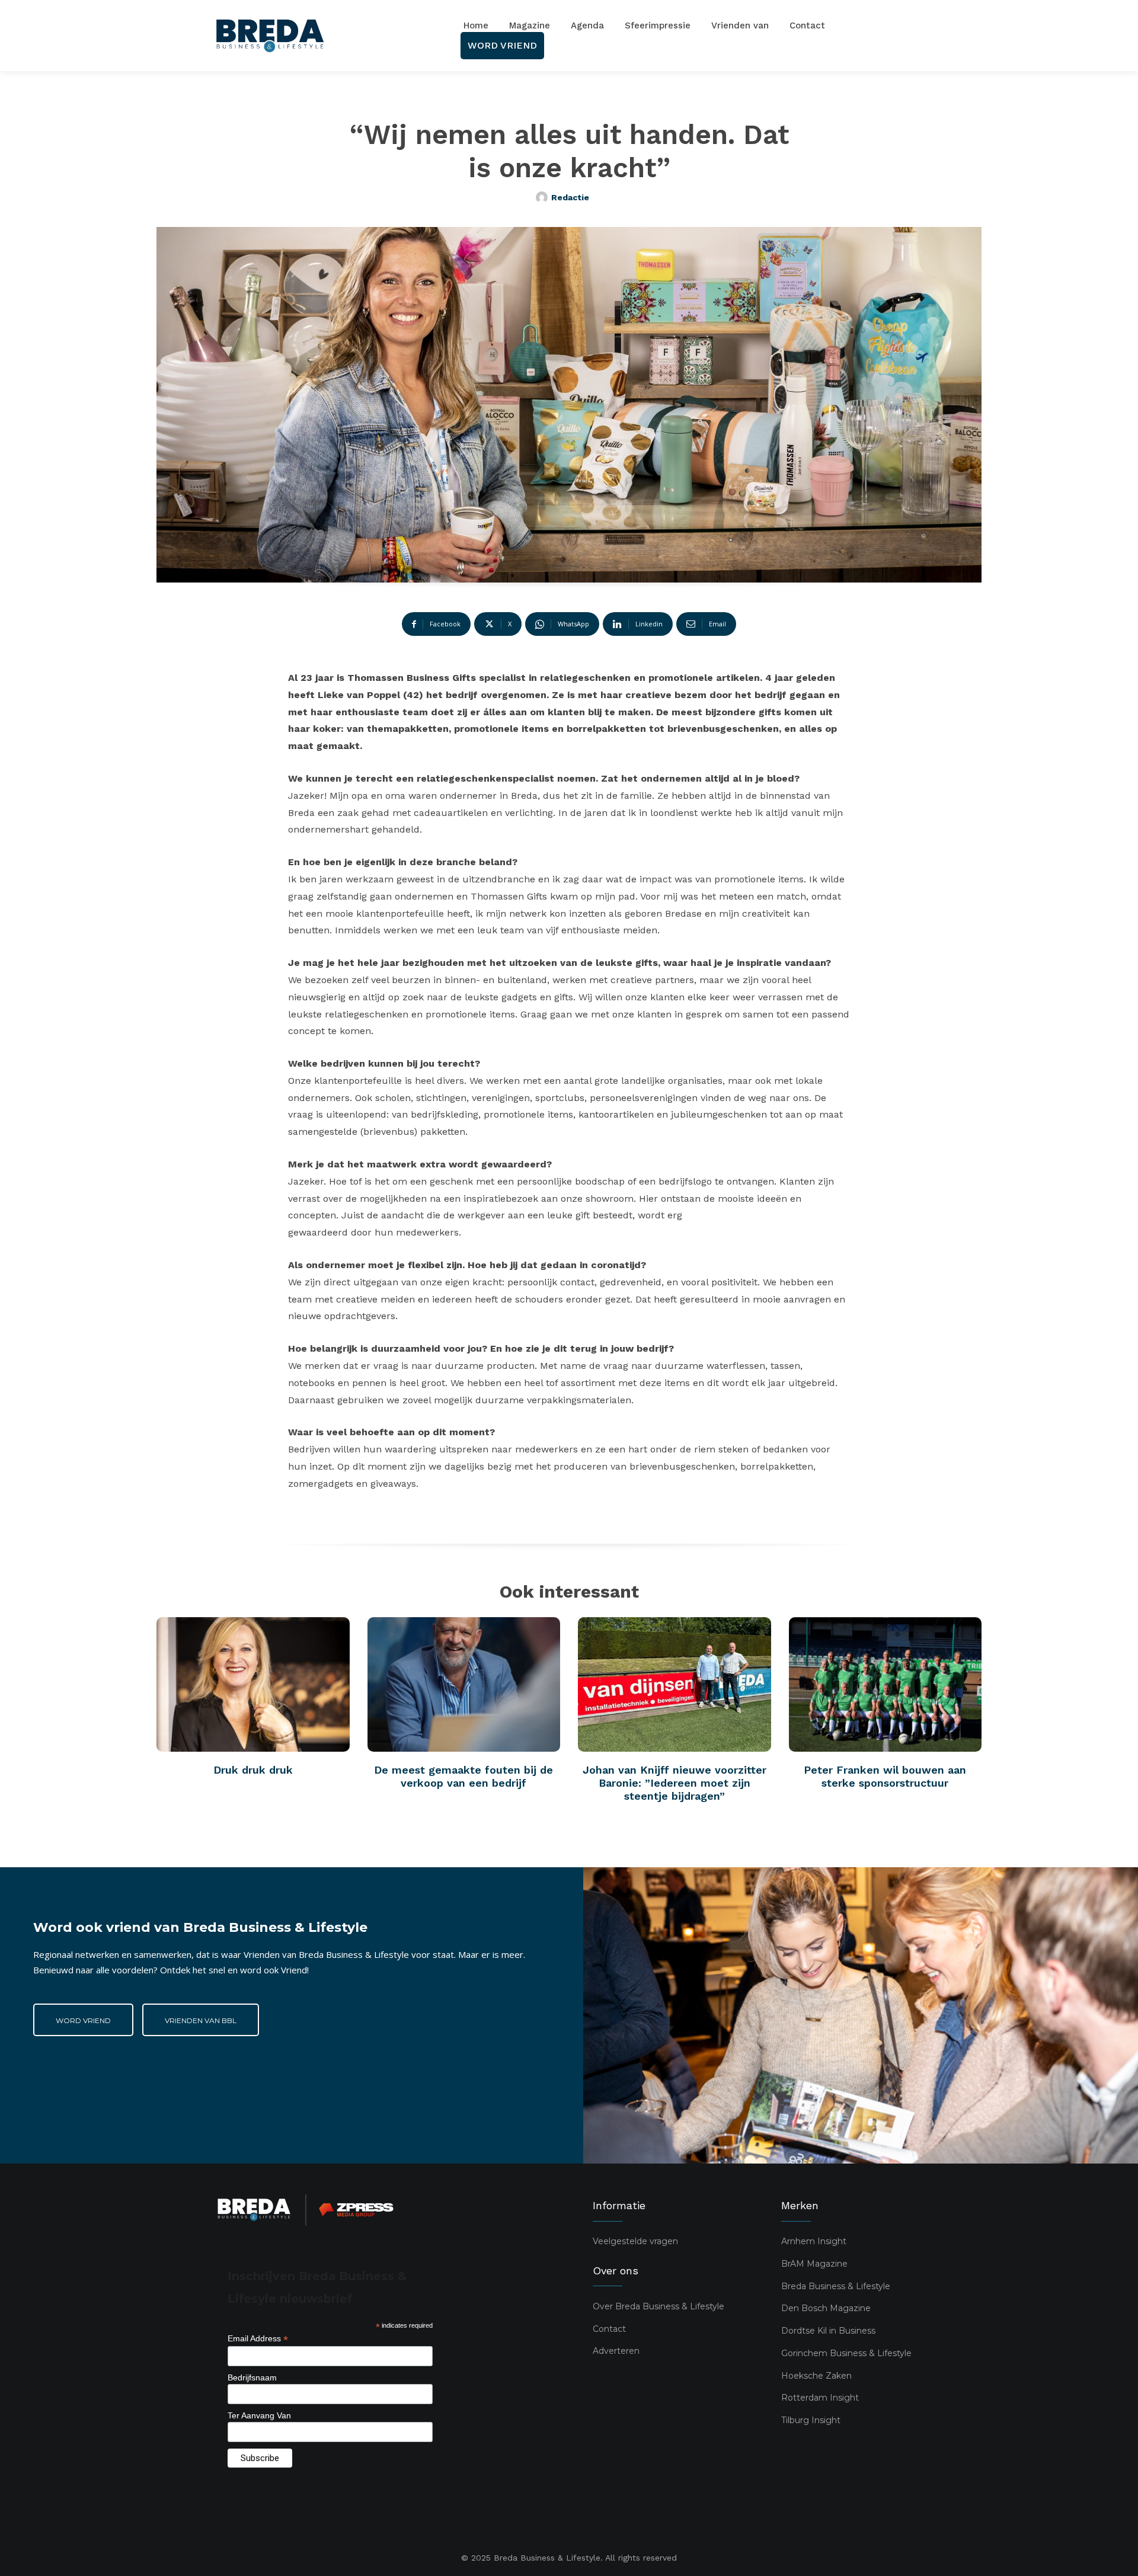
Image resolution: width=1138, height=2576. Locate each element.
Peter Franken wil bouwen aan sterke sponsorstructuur (885, 1776)
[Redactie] (544, 197)
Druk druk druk (253, 1770)
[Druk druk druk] (253, 1685)
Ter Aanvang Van (259, 2415)
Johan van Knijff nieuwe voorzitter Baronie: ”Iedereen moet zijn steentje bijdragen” (675, 1783)
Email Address (258, 2339)
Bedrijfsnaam (252, 2377)
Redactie (570, 197)
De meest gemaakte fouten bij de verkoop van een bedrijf (463, 1776)
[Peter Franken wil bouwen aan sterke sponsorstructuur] (886, 1685)
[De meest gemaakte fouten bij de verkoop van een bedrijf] (464, 1685)
